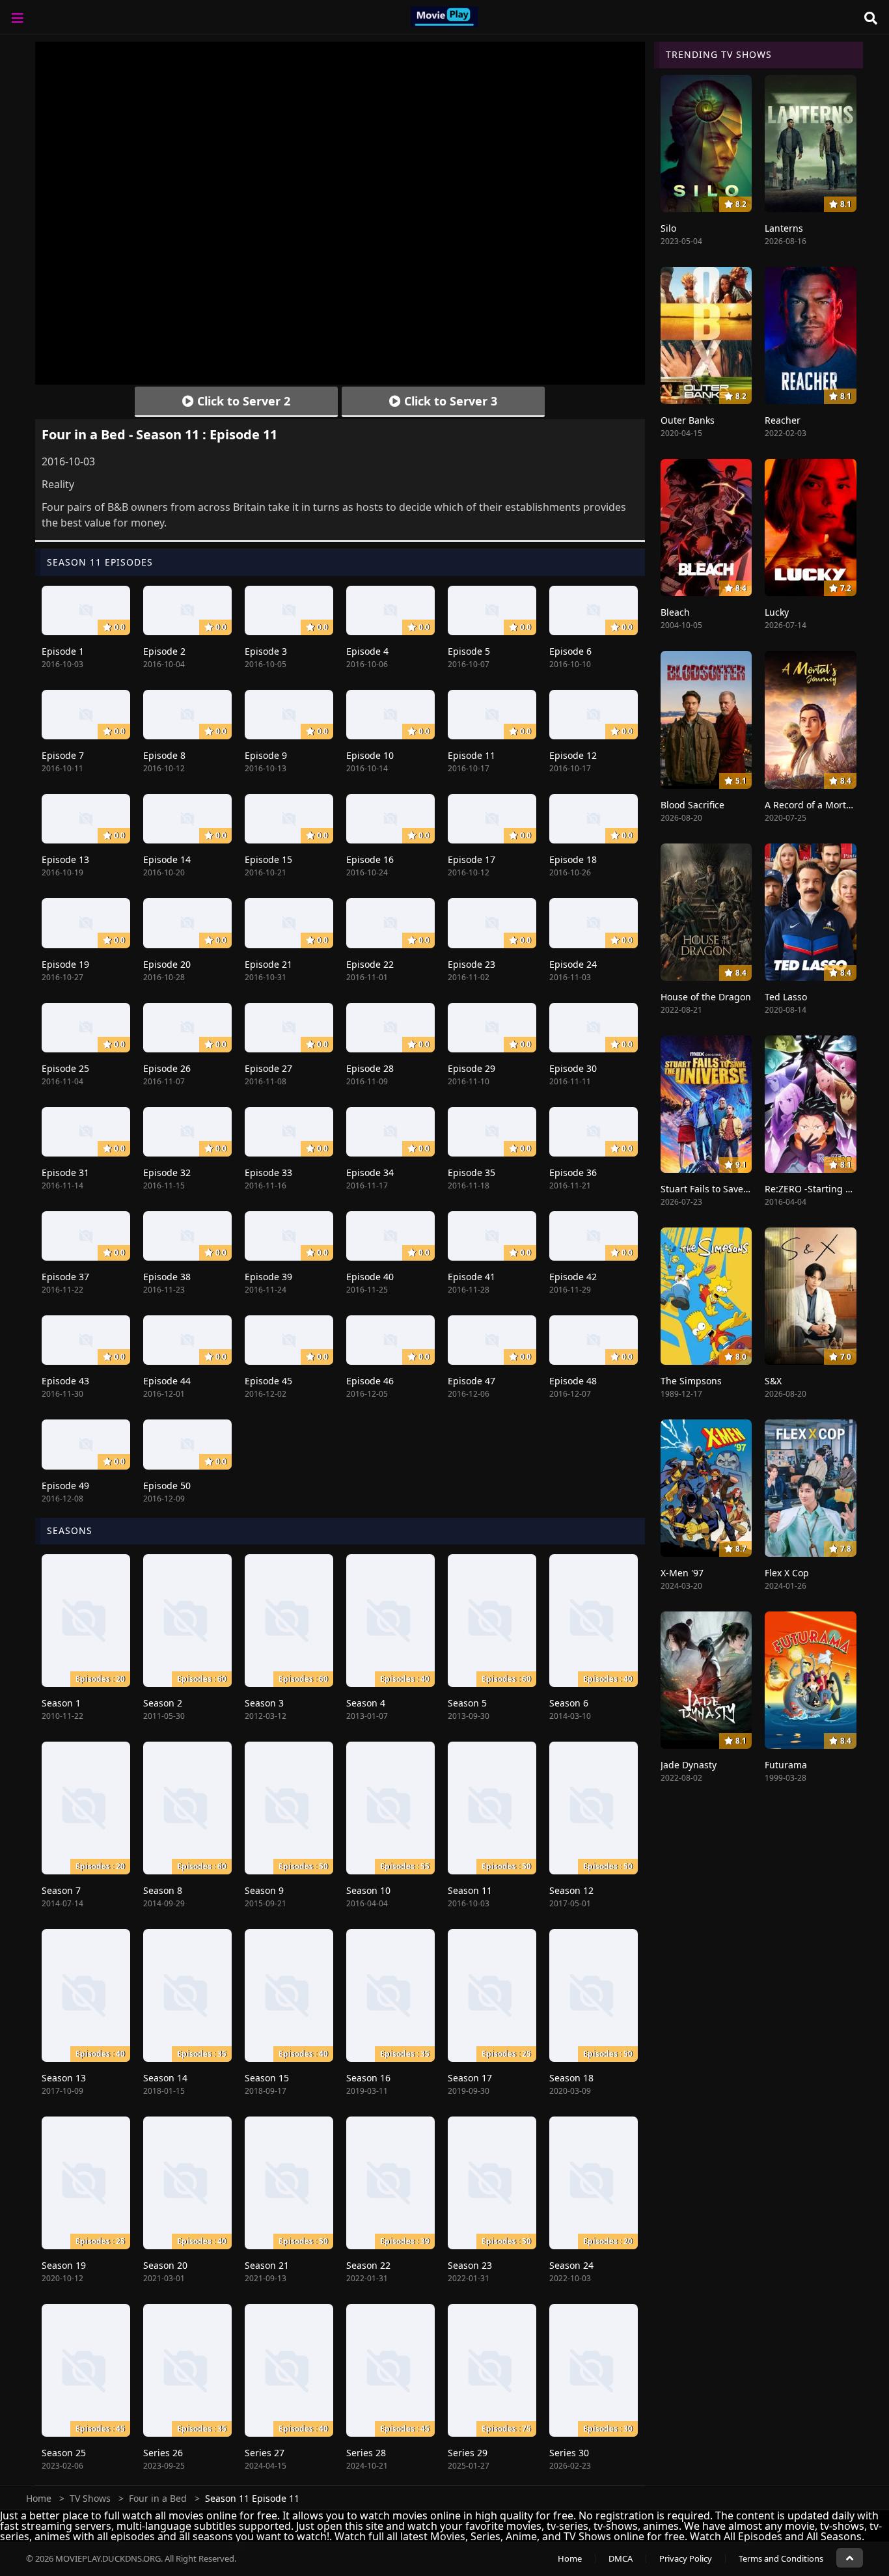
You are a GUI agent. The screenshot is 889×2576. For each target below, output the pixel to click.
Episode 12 (573, 755)
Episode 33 (268, 1172)
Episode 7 (63, 755)
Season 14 (165, 2078)
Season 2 (163, 1703)
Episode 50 (167, 1486)
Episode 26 (167, 1068)
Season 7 (61, 1890)
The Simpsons (691, 1381)
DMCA (621, 2558)
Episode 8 (164, 755)
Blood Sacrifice (692, 805)
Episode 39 (268, 1277)
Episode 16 (370, 859)
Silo (668, 228)
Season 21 (267, 2265)
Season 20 (165, 2265)
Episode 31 (65, 1172)
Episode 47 (472, 1381)
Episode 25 (65, 1068)
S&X (773, 1381)
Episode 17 (472, 859)
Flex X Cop (787, 1573)
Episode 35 (472, 1172)
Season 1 (61, 1703)
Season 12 (571, 1890)
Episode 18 (573, 859)
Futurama (786, 1765)
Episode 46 (370, 1381)
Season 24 (571, 2265)
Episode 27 (268, 1068)
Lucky (777, 612)
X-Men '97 (682, 1573)
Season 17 (470, 2078)
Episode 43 (65, 1381)
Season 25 (64, 2453)
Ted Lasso (786, 997)
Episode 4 (367, 651)
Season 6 (569, 1703)
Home (39, 2498)
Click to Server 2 (242, 401)
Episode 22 (370, 964)
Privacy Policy (686, 2558)
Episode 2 (164, 651)
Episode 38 (167, 1277)
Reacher (783, 420)
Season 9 (264, 1890)
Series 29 (468, 2453)
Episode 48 (573, 1381)
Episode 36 (573, 1172)
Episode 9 (266, 755)
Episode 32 (167, 1172)
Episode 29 (472, 1068)
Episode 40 (370, 1277)
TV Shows (90, 2498)
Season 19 (64, 2265)
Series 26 (163, 2453)
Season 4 (366, 1703)
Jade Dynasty (689, 1765)
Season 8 (163, 1890)
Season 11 (470, 1890)
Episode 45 (268, 1381)
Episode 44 (167, 1381)
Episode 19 (65, 964)
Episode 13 (65, 859)
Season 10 (368, 1890)
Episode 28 (370, 1068)
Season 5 (467, 1703)
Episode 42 (573, 1277)
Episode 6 (570, 651)
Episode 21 (268, 964)
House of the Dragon (706, 997)
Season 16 (368, 2078)
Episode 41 (472, 1277)
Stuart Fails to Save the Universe (731, 1189)
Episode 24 (573, 964)
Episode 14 (167, 859)
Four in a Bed (158, 2498)
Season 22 (368, 2265)
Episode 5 (469, 651)
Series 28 (366, 2453)
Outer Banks (688, 420)
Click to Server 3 (449, 401)
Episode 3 (266, 651)
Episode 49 (65, 1486)
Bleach (675, 612)
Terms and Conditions (781, 2558)
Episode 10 (370, 755)
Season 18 (571, 2078)
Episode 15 (268, 859)
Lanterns (784, 228)
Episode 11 (472, 755)
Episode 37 (65, 1277)
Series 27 (265, 2453)
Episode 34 (370, 1172)
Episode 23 (472, 964)
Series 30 (569, 2453)
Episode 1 (63, 651)
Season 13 (64, 2078)
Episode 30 (573, 1068)
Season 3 (264, 1703)
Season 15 (267, 2078)
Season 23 (470, 2265)
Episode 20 (167, 964)
